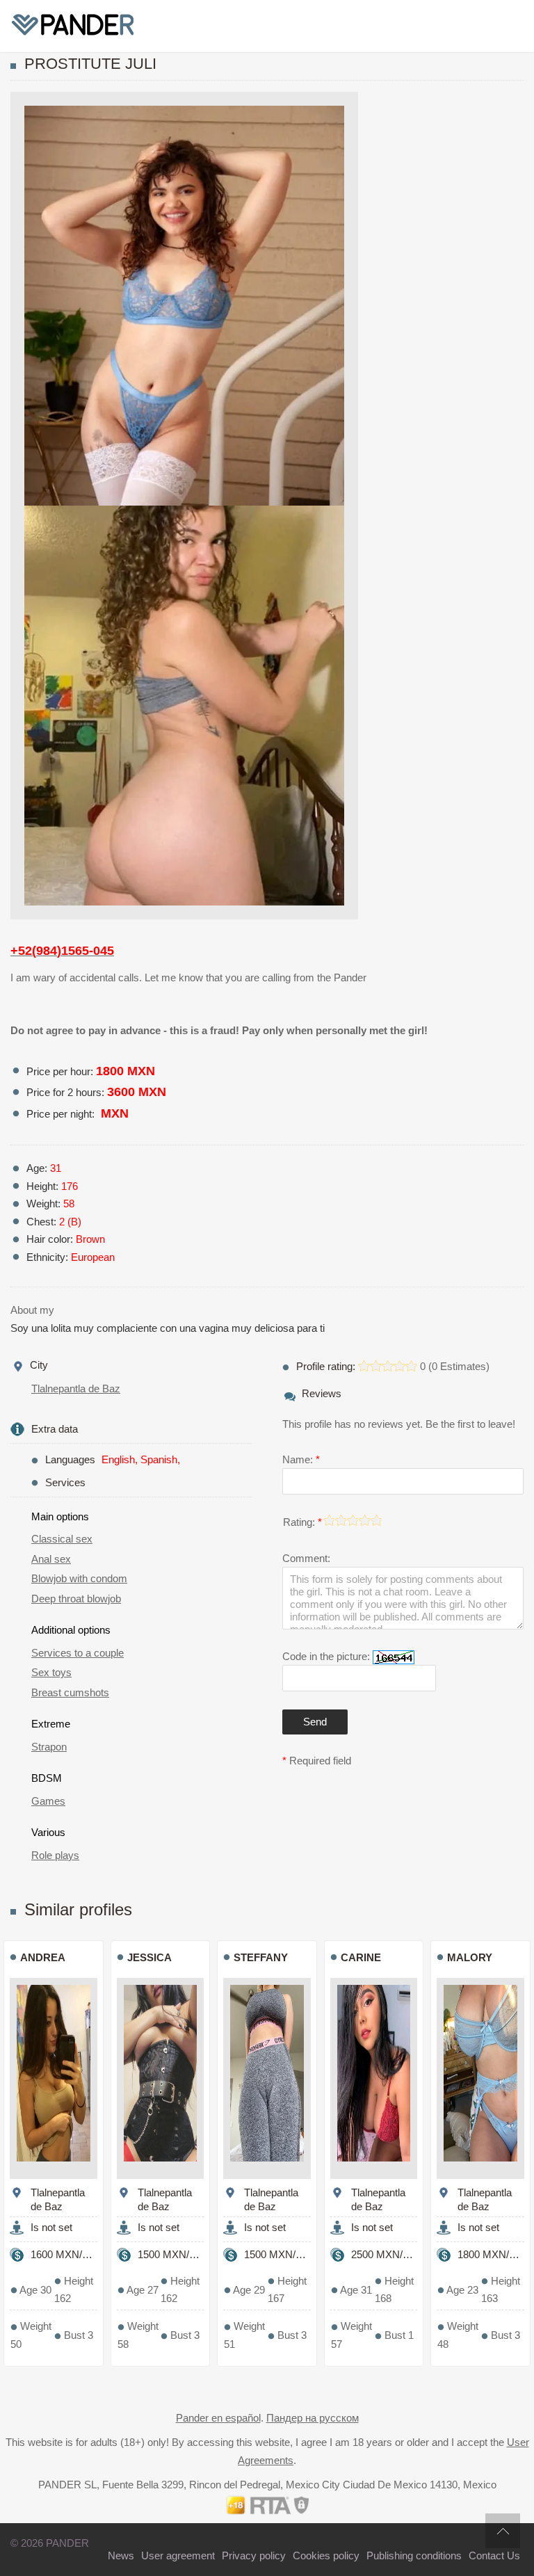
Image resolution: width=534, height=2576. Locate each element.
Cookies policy (326, 2555)
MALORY (470, 1957)
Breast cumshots (70, 1692)
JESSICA (149, 1957)
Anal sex (51, 1559)
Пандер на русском (313, 2418)
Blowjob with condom (79, 1578)
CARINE (361, 1957)
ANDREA (43, 1957)
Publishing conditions (414, 2555)
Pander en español (218, 2418)
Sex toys (51, 1672)
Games (48, 1801)
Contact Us (494, 2555)
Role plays (55, 1855)
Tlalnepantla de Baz (76, 1388)
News (121, 2555)
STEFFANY (261, 1957)
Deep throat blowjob (76, 1599)
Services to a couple (78, 1653)
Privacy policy (254, 2555)
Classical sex (62, 1539)
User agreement (178, 2555)
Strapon (49, 1747)
